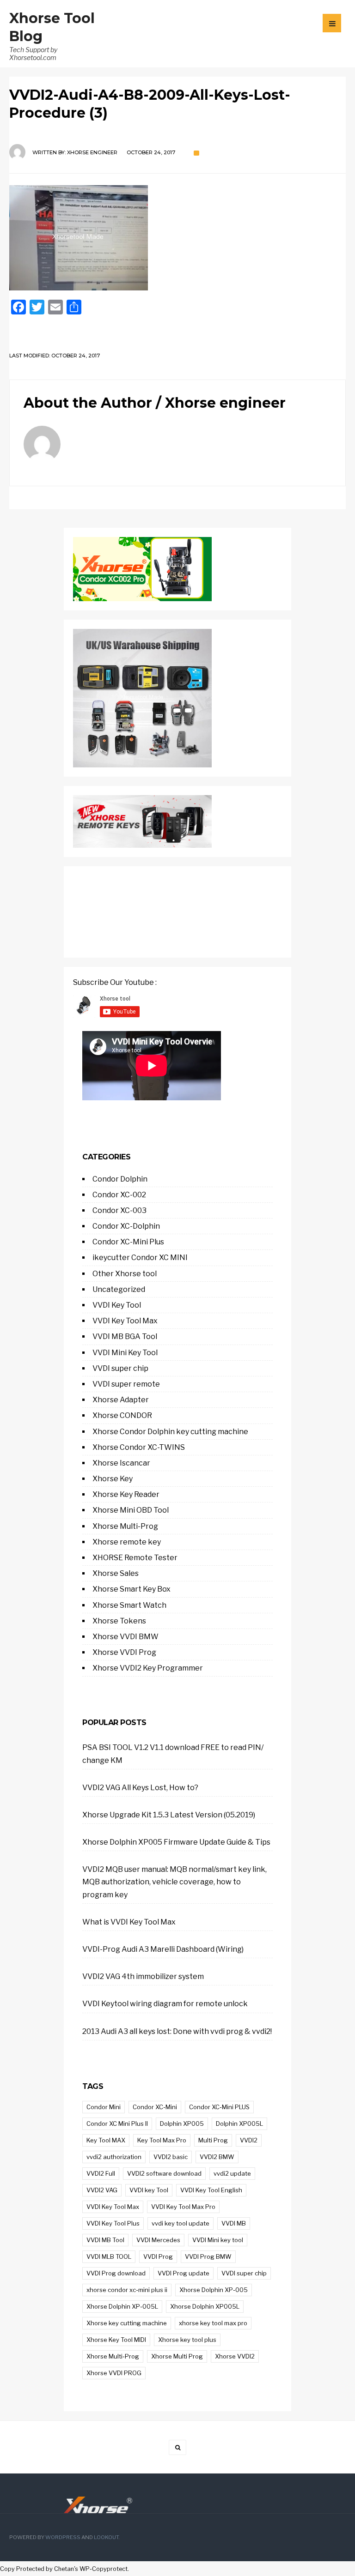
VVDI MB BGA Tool (125, 1336)
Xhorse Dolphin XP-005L (122, 2306)
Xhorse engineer (92, 152)
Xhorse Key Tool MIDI (116, 2340)
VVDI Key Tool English (211, 2190)
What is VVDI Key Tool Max (129, 1922)
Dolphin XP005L (239, 2124)
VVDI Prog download (116, 2273)
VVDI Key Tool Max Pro (183, 2207)
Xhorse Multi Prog (177, 2356)
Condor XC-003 (119, 1210)
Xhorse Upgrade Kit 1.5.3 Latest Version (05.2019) (169, 1815)
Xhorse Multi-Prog (125, 1526)
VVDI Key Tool (117, 1305)
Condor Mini (104, 2107)
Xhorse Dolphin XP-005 (214, 2290)
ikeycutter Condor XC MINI (140, 1258)
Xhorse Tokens (119, 1621)
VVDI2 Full (101, 2173)
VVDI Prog (158, 2256)
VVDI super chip (120, 1368)
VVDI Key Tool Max (125, 1321)
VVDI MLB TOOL (109, 2256)
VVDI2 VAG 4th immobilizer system (143, 1976)
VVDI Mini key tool (218, 2240)
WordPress (63, 2537)
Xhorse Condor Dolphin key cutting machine (170, 1432)
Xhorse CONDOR (122, 1415)
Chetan (64, 2569)
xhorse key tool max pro (213, 2323)
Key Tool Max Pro (162, 2140)
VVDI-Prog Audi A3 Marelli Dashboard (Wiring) (163, 1949)
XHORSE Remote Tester (135, 1558)
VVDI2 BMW (217, 2157)
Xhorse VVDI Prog (124, 1652)
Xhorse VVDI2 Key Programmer (148, 1668)
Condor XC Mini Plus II (117, 2124)
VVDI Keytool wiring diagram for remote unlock (165, 2004)
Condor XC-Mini (155, 2107)
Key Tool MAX (106, 2140)
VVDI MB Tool (105, 2240)
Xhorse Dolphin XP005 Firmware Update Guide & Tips (176, 1842)
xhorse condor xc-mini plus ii (127, 2290)
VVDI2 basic (171, 2157)
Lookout (106, 2537)
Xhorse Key (113, 1479)
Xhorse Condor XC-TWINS (139, 1447)
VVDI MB (234, 2223)
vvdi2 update (232, 2173)
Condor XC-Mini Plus (128, 1242)
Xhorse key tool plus (187, 2340)
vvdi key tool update (181, 2223)
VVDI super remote (126, 1384)
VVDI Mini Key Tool (125, 1353)
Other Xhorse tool (125, 1274)
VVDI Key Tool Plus (113, 2223)
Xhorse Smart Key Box (132, 1589)
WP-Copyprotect (104, 2569)
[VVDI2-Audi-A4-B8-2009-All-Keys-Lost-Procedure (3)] (177, 238)
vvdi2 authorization (114, 2157)
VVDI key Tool (149, 2190)
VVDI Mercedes (158, 2240)
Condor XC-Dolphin (126, 1226)
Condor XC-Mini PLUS (219, 2107)
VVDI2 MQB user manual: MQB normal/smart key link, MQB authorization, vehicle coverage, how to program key (174, 1882)
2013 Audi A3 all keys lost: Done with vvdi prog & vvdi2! (177, 2031)
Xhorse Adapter (121, 1400)
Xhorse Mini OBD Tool (131, 1510)
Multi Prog (213, 2140)
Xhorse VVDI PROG (114, 2373)
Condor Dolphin (120, 1179)
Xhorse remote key (127, 1542)
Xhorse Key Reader (126, 1494)
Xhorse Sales (116, 1573)
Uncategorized (119, 1289)
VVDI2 (249, 2140)
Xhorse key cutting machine (127, 2323)
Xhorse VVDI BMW (125, 1637)
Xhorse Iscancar (121, 1463)
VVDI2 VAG (102, 2190)
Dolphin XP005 (182, 2124)
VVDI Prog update (184, 2273)
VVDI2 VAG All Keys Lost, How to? (140, 1788)
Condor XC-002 (119, 1195)
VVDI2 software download (164, 2173)
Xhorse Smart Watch (129, 1605)
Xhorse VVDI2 (235, 2356)
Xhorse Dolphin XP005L (205, 2306)
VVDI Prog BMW (208, 2256)
